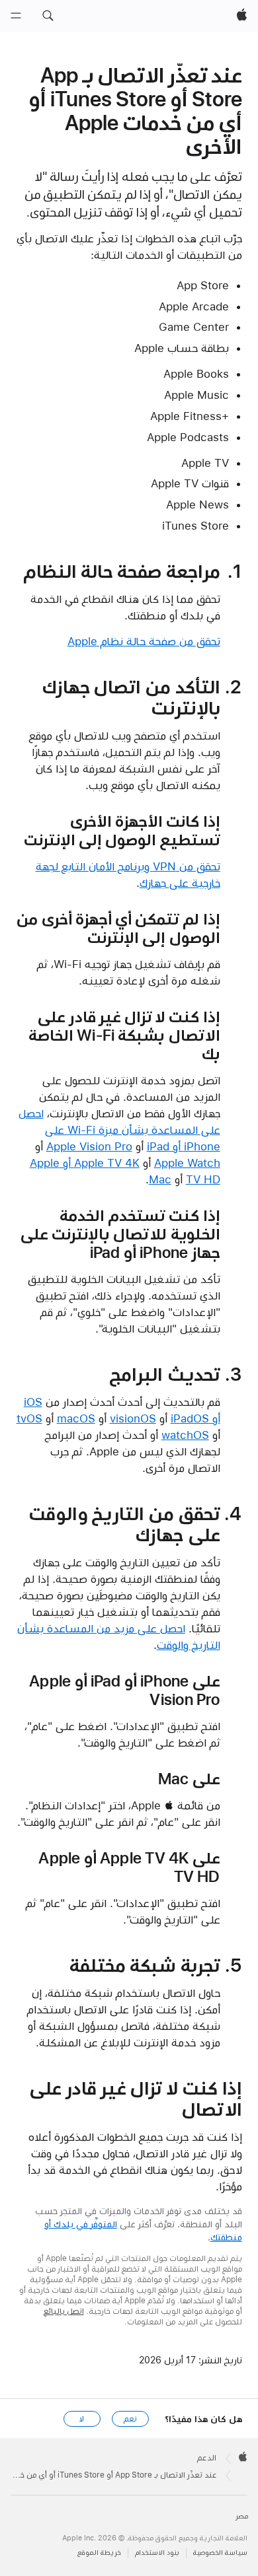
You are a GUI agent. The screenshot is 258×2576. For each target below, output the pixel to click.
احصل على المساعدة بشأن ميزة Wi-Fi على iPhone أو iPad (119, 1130)
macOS (76, 1418)
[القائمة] (16, 16)
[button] (48, 16)
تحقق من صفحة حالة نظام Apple (144, 641)
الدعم (207, 2458)
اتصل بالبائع (64, 2311)
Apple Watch (187, 1163)
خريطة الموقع (99, 2553)
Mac (160, 1179)
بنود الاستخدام (157, 2553)
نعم (130, 2419)
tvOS (29, 1418)
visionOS (133, 1418)
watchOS (185, 1435)
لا (82, 2419)
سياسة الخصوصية (220, 2553)
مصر (242, 2516)
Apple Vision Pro (89, 1146)
